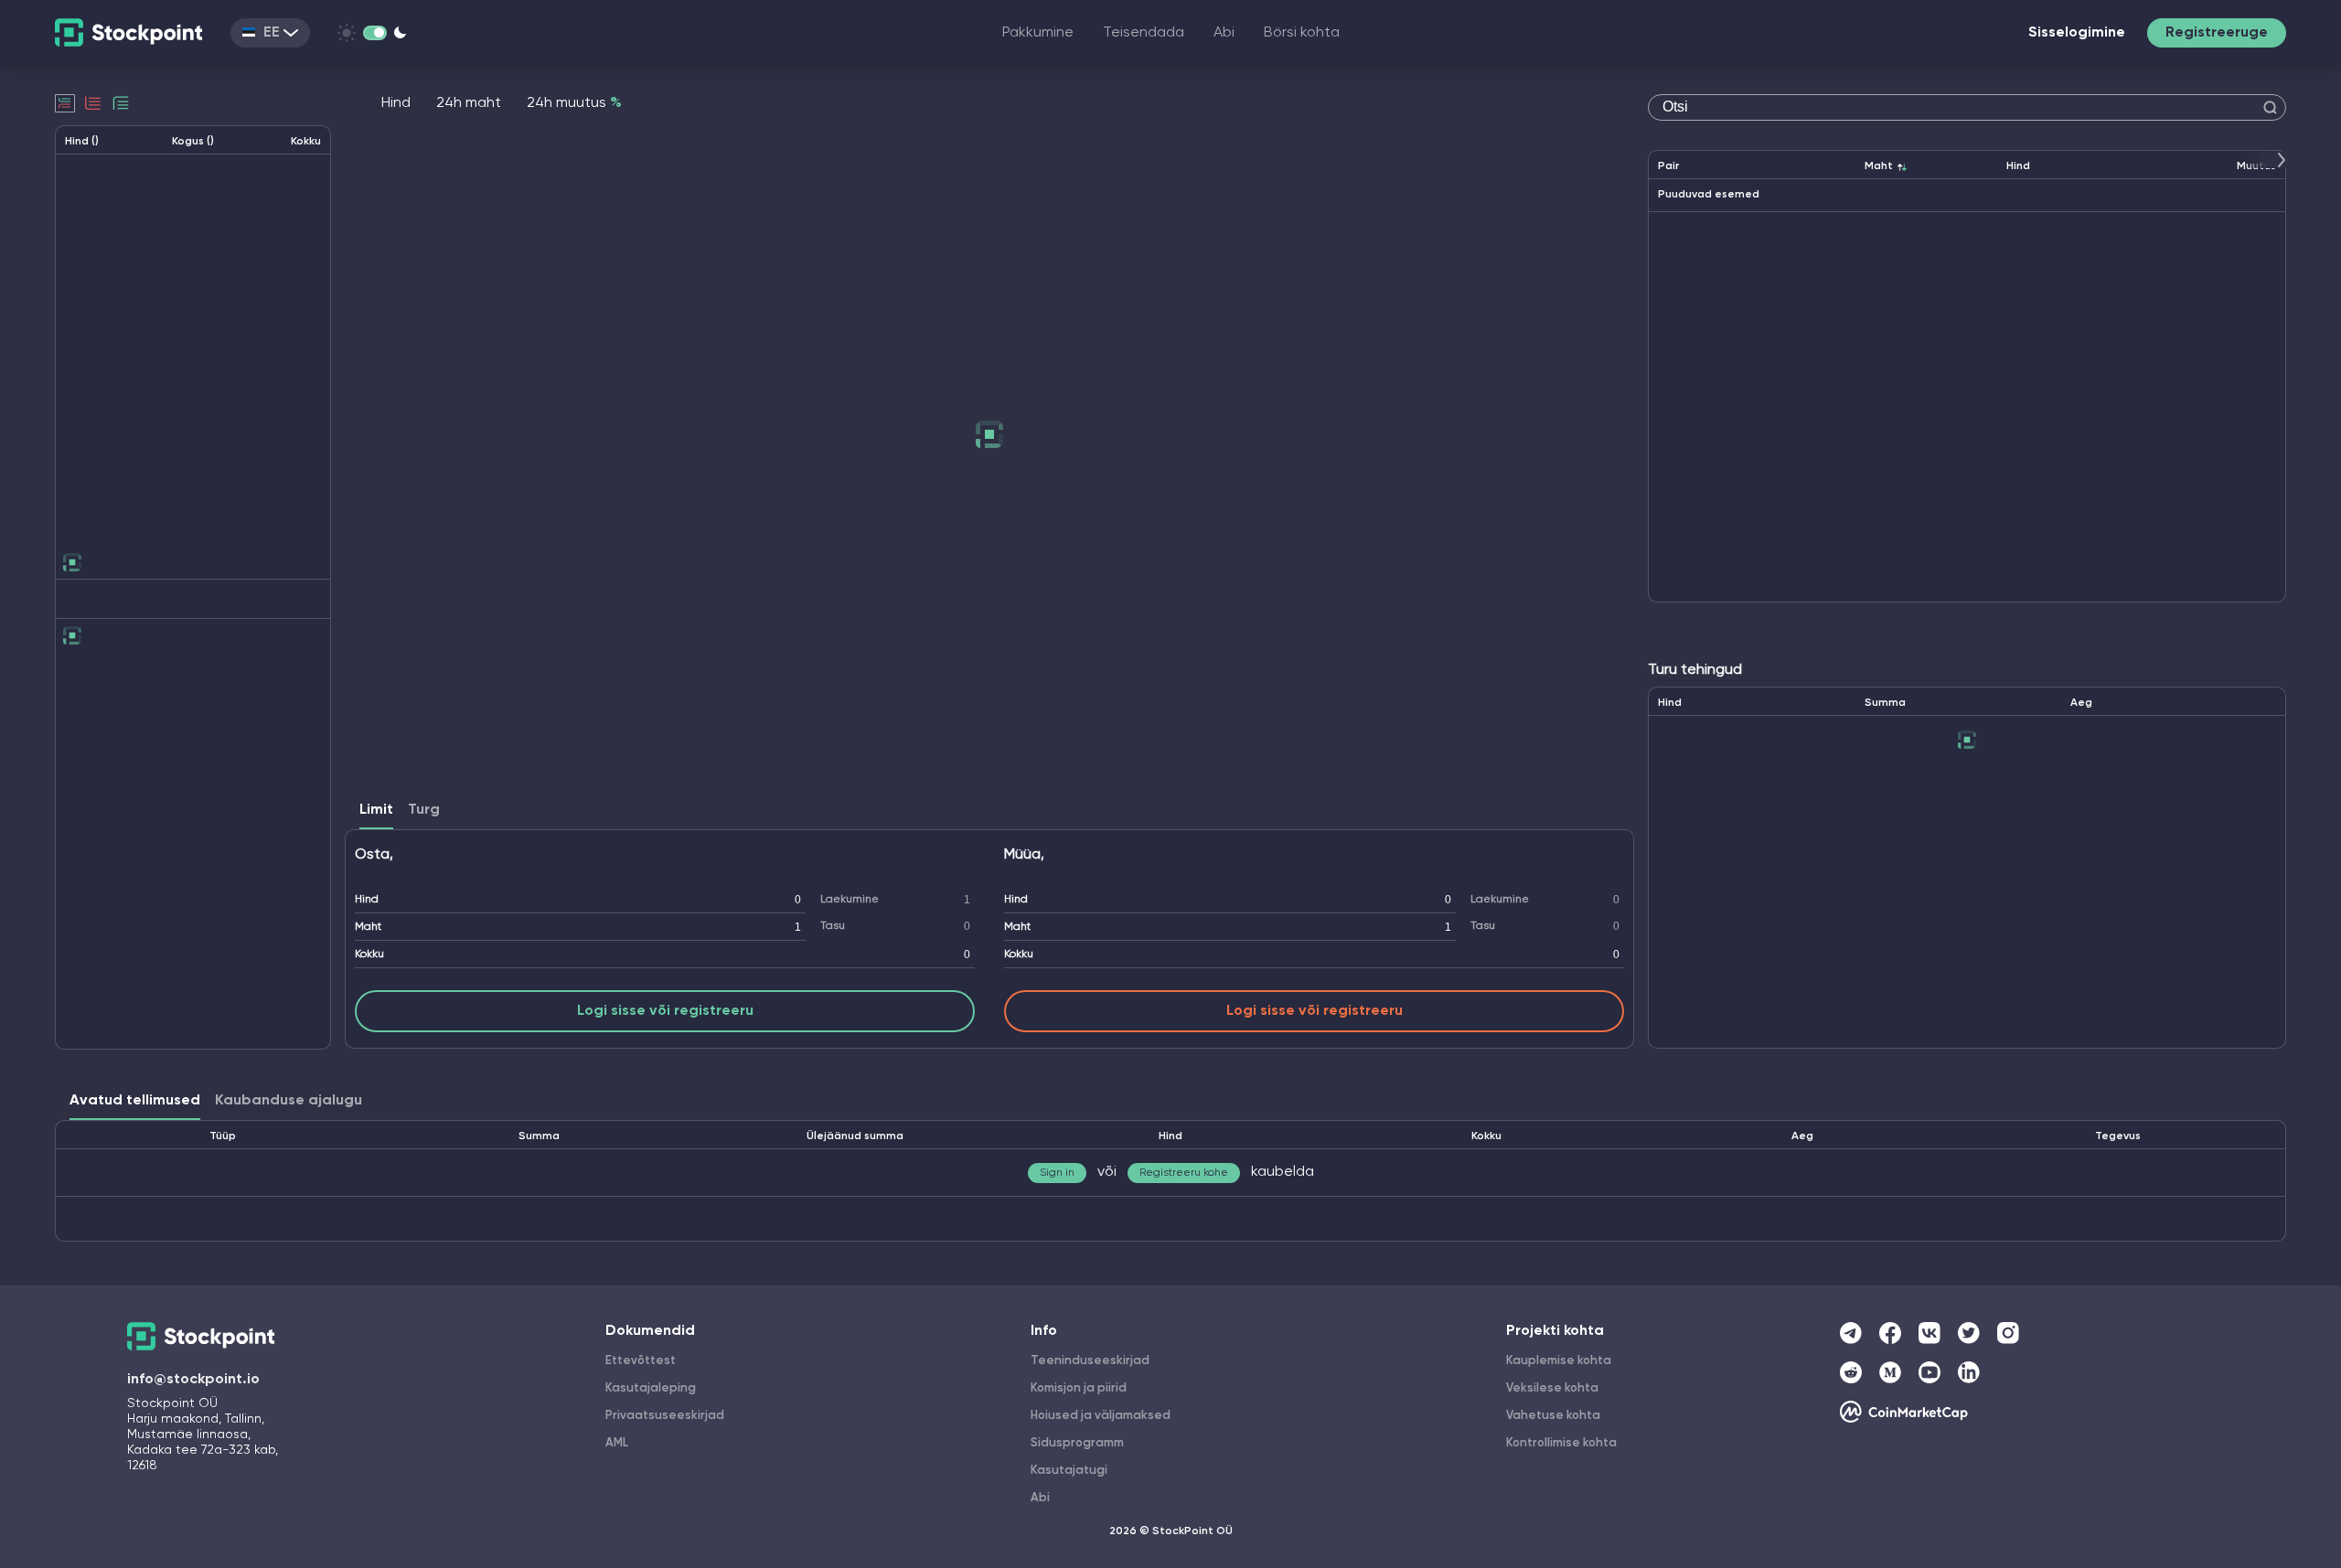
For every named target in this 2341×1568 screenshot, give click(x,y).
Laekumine (850, 900)
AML (617, 1443)
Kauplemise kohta (1559, 1361)
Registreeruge (2217, 33)
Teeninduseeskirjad (1090, 1361)
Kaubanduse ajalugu (289, 1101)
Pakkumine (1038, 33)
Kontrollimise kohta (1561, 1443)
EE (272, 33)
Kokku (369, 955)
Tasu (833, 926)
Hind (367, 900)
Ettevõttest (641, 1361)
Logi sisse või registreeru (665, 1011)
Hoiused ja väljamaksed (1101, 1416)
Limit (376, 810)
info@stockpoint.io (193, 1380)
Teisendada (1144, 33)
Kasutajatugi (1069, 1471)
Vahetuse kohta (1553, 1416)
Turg (424, 810)
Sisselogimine (2077, 33)
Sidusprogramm (1077, 1443)
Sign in (1057, 1173)
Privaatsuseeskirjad (665, 1416)
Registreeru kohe (1184, 1173)
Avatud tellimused (135, 1101)
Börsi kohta (1302, 33)
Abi (1224, 33)
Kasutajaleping (651, 1388)
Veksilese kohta (1552, 1388)
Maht (368, 927)
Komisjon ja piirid (1079, 1388)
